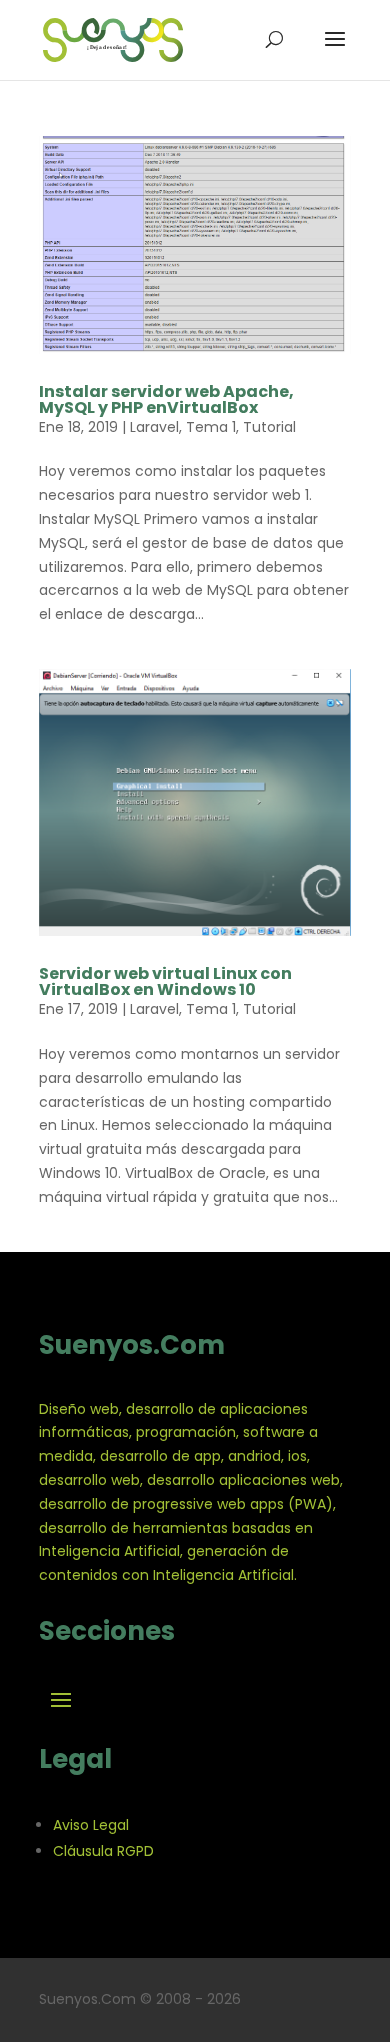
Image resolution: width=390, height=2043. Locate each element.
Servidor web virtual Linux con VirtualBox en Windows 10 (165, 981)
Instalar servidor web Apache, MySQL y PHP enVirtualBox (166, 399)
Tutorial (269, 427)
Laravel (154, 427)
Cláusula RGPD (103, 1851)
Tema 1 (211, 427)
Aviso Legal (91, 1825)
